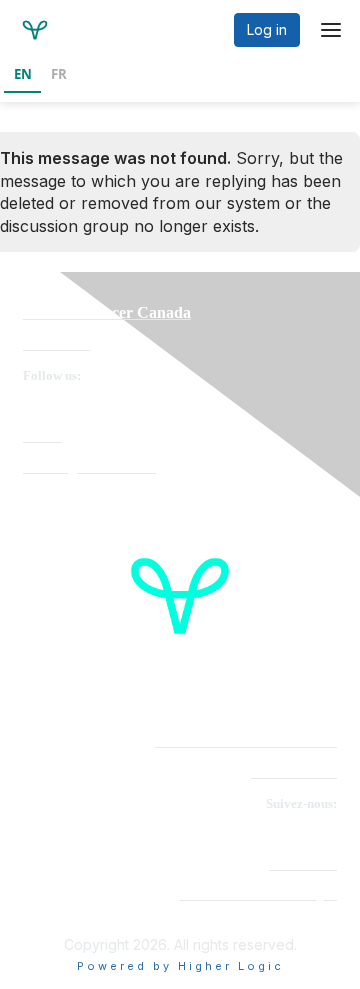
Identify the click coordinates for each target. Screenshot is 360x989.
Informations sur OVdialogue (258, 894)
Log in (267, 29)
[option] (58, 76)
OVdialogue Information (89, 467)
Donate (42, 436)
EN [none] (23, 74)
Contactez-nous (294, 772)
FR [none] (59, 74)
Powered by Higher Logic (180, 966)
